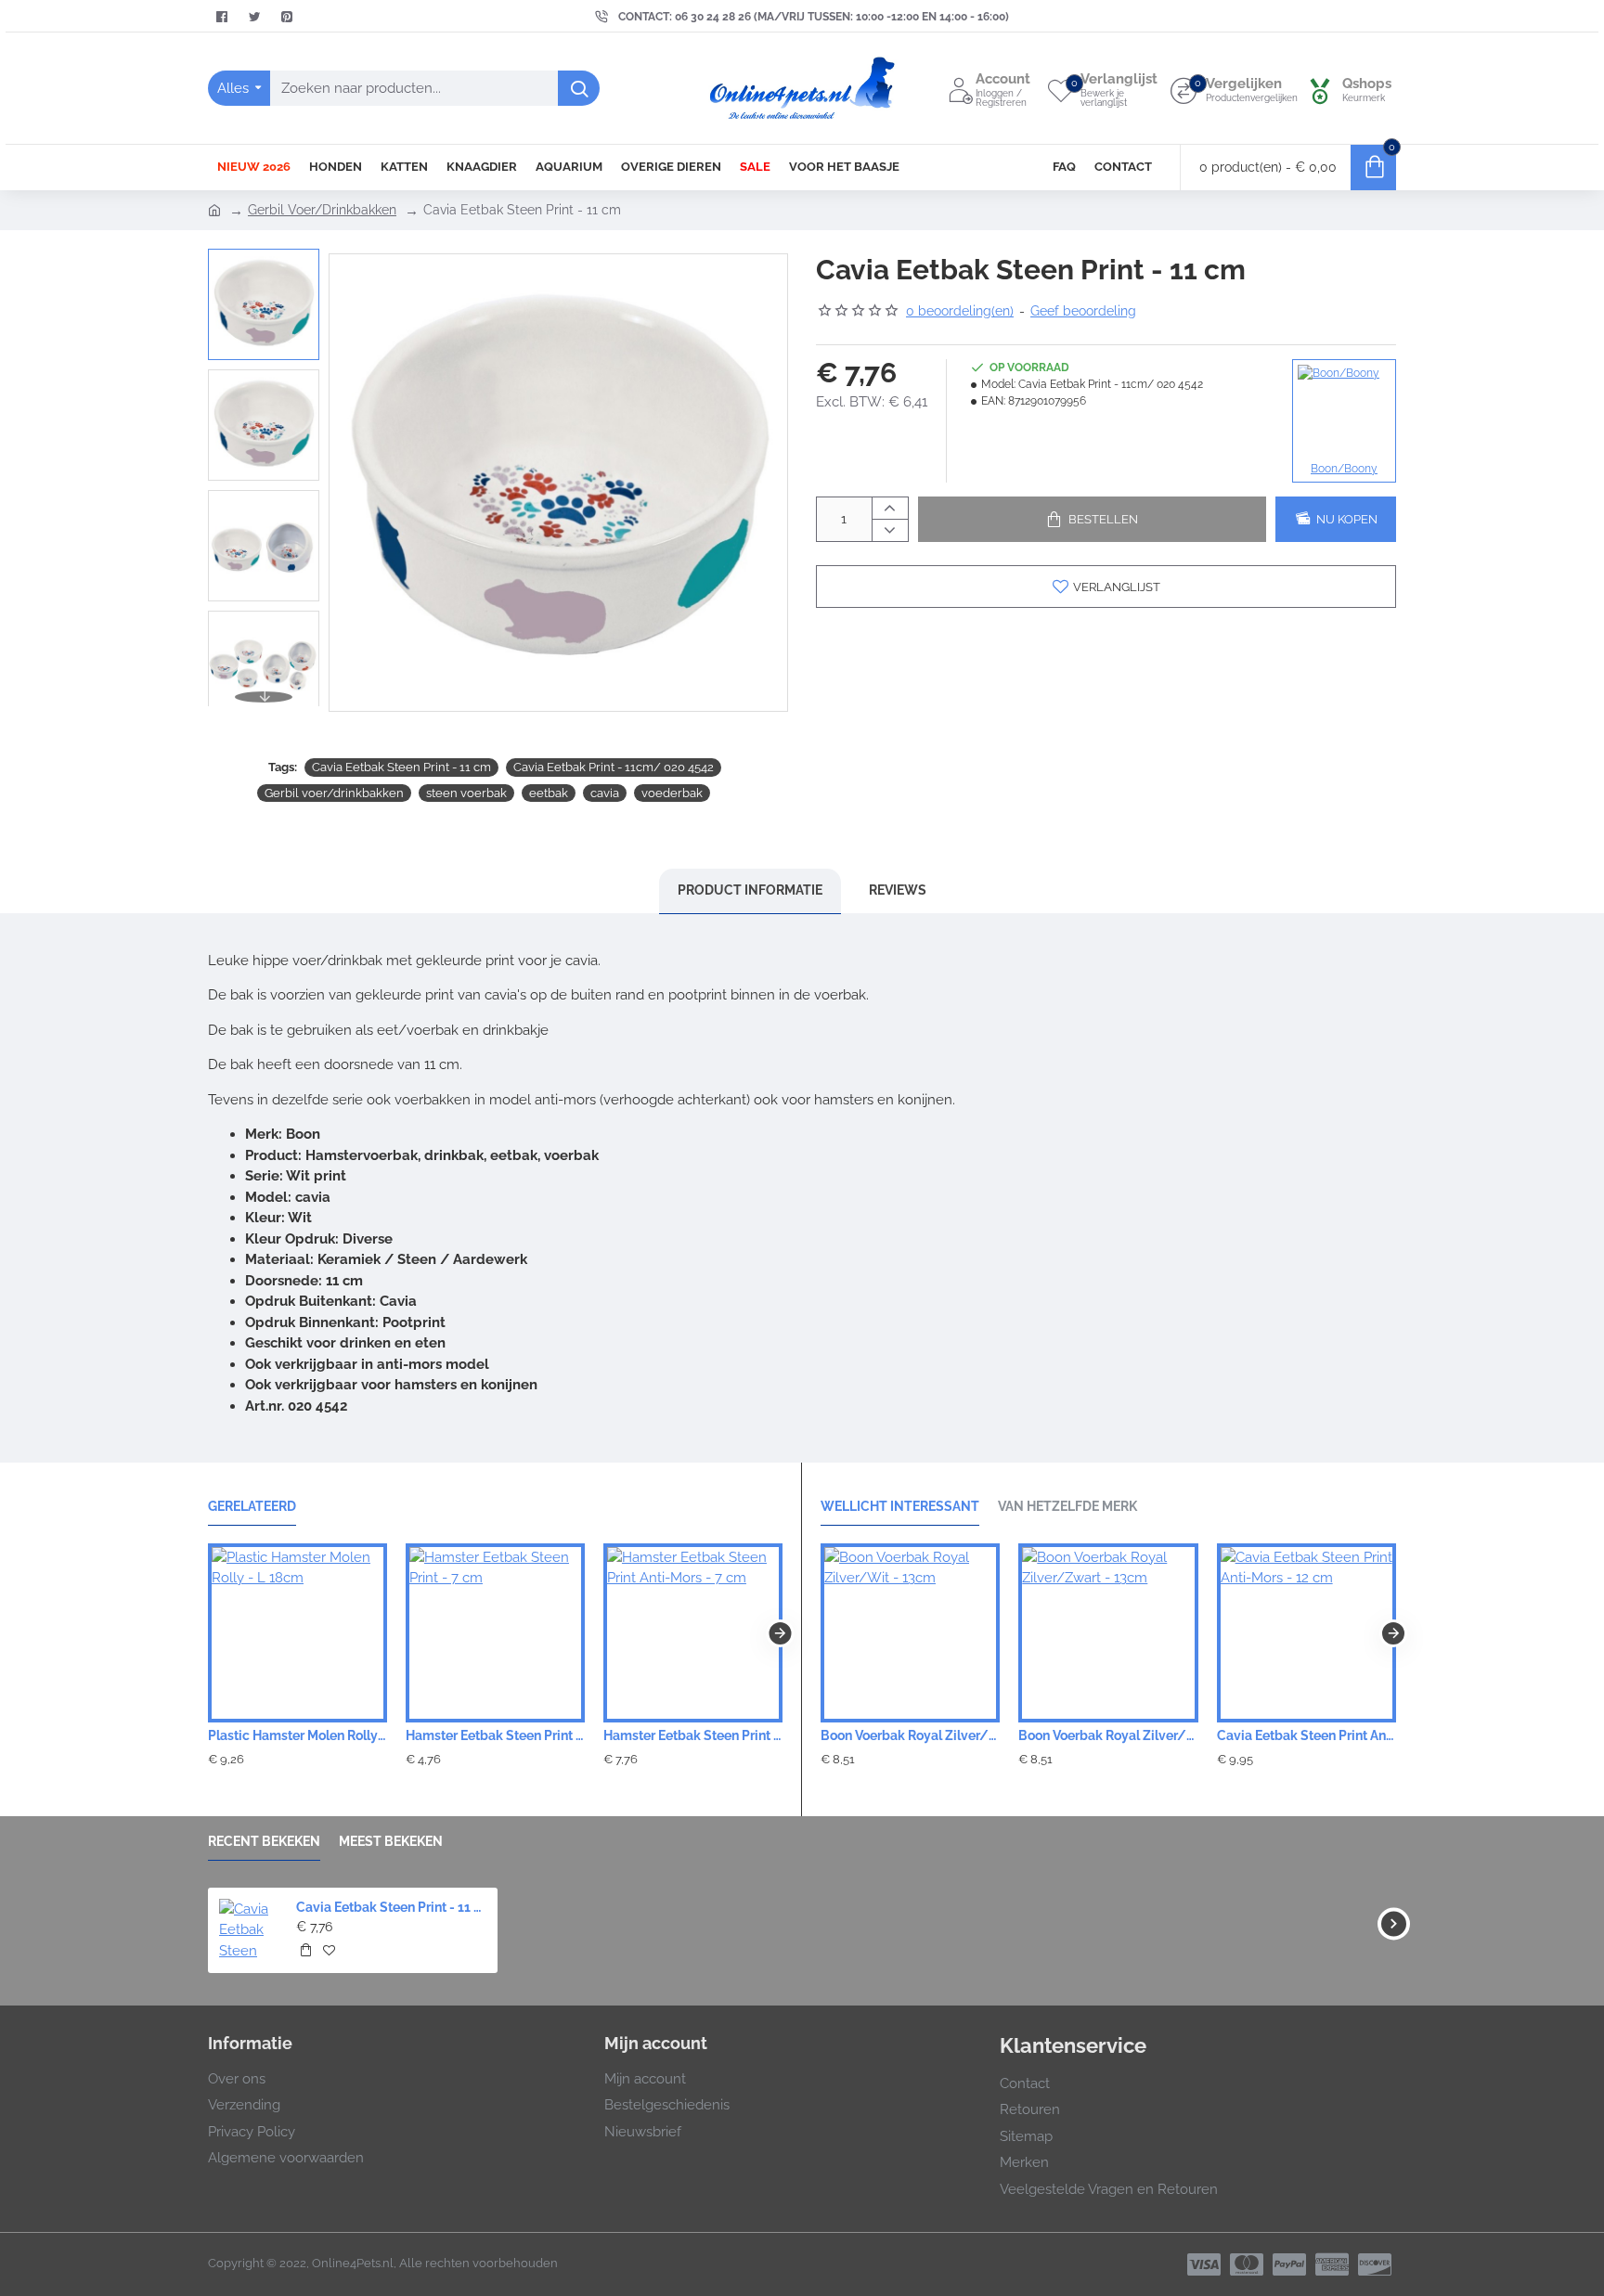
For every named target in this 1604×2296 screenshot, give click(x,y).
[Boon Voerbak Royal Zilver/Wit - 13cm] (910, 1633)
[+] (890, 508)
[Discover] (1375, 2264)
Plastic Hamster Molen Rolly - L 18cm (298, 1735)
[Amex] (1332, 2264)
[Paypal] (1289, 2264)
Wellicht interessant (900, 1506)
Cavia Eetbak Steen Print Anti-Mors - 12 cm (1306, 1735)
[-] (890, 529)
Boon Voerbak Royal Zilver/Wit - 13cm (910, 1735)
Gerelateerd (252, 1506)
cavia (605, 793)
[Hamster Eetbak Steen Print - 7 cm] (495, 1633)
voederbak (672, 793)
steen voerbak (466, 793)
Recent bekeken (264, 1841)
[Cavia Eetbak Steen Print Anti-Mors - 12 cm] (1306, 1633)
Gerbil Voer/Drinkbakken (322, 210)
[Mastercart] (1247, 2264)
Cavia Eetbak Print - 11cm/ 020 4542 (614, 767)
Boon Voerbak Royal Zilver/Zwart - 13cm (1108, 1735)
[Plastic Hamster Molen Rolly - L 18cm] (298, 1633)
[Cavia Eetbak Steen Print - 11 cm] (249, 1929)
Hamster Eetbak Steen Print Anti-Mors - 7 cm (693, 1735)
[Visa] (1204, 2264)
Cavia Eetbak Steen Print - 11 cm (401, 767)
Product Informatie (750, 890)
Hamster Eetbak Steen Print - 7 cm (495, 1735)
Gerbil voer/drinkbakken (334, 793)
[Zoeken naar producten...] (579, 88)
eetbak (549, 793)
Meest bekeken (391, 1841)
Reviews (898, 890)
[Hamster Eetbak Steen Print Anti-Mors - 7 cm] (693, 1633)
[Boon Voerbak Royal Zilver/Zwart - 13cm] (1108, 1633)
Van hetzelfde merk (1067, 1506)
